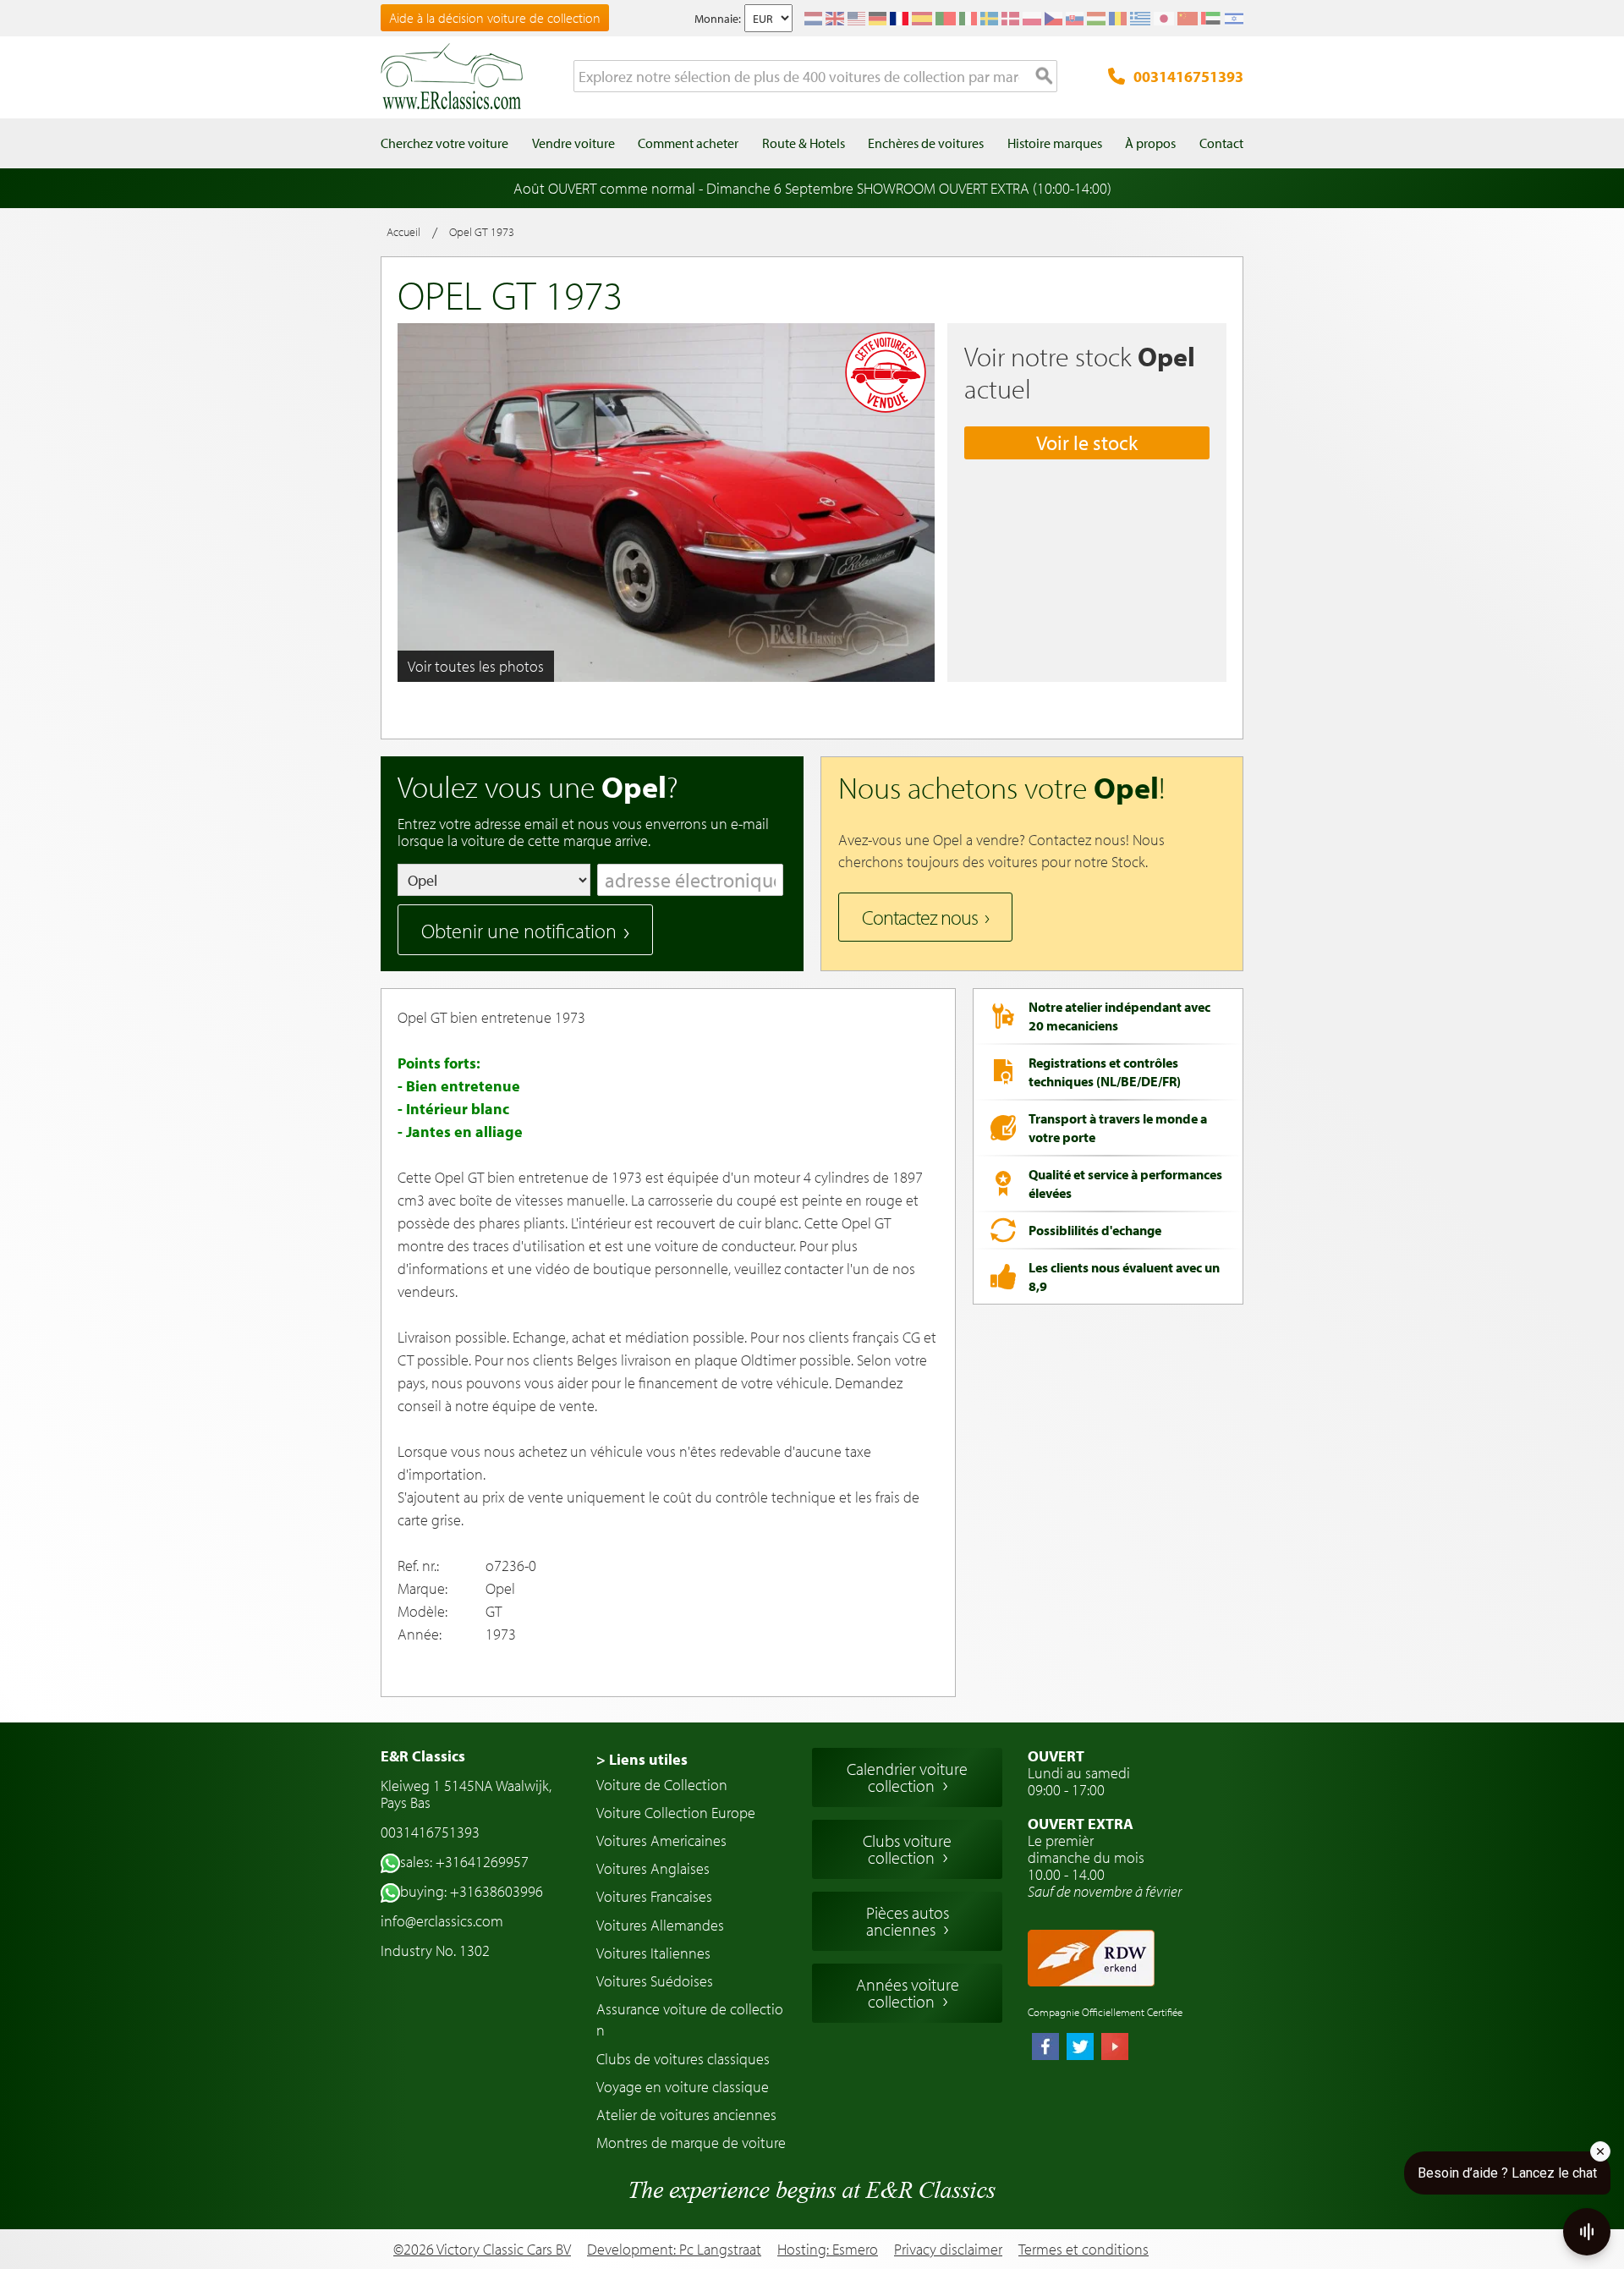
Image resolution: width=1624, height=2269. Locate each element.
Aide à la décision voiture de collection (495, 18)
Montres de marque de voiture (691, 2143)
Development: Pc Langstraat (674, 2249)
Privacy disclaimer (948, 2250)
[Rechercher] (1045, 77)
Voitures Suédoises (655, 1981)
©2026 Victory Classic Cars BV (482, 2249)
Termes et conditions (1084, 2250)
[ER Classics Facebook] (1045, 2048)
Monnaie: (718, 19)
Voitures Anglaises (653, 1868)
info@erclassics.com (442, 1921)
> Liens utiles (642, 1759)
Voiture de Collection (662, 1785)
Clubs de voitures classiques (683, 2059)
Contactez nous (920, 917)
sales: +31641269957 (464, 1862)
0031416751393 (1188, 77)
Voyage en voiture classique (683, 2087)
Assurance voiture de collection (690, 2019)
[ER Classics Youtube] (1115, 2048)
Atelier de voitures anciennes (686, 2115)
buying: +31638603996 (472, 1891)
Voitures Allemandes (660, 1925)
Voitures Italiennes (653, 1953)
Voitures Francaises (654, 1896)
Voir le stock (1087, 442)
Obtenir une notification (519, 931)
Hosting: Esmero (828, 2249)
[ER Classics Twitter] (1080, 2048)
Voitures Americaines (661, 1840)
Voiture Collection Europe (676, 1813)
